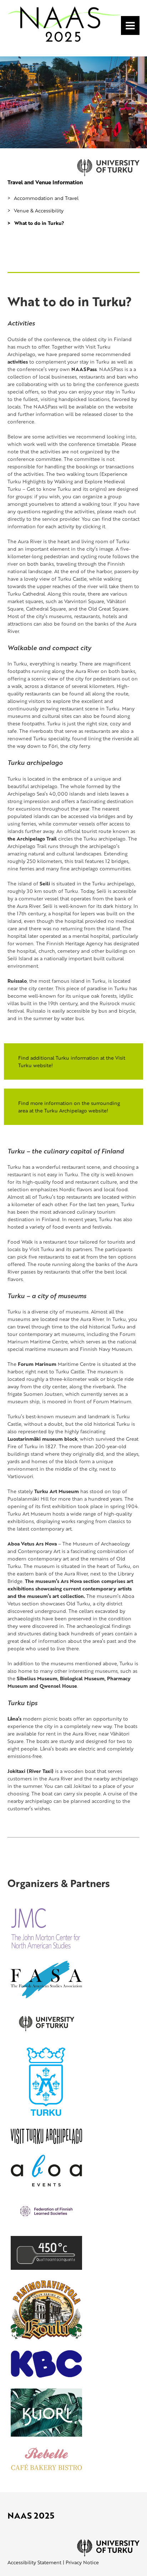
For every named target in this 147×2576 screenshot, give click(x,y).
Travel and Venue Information (45, 182)
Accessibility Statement (34, 2562)
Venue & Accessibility (39, 210)
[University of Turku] (108, 2555)
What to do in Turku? (39, 223)
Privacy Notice (82, 2562)
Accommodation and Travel (46, 198)
